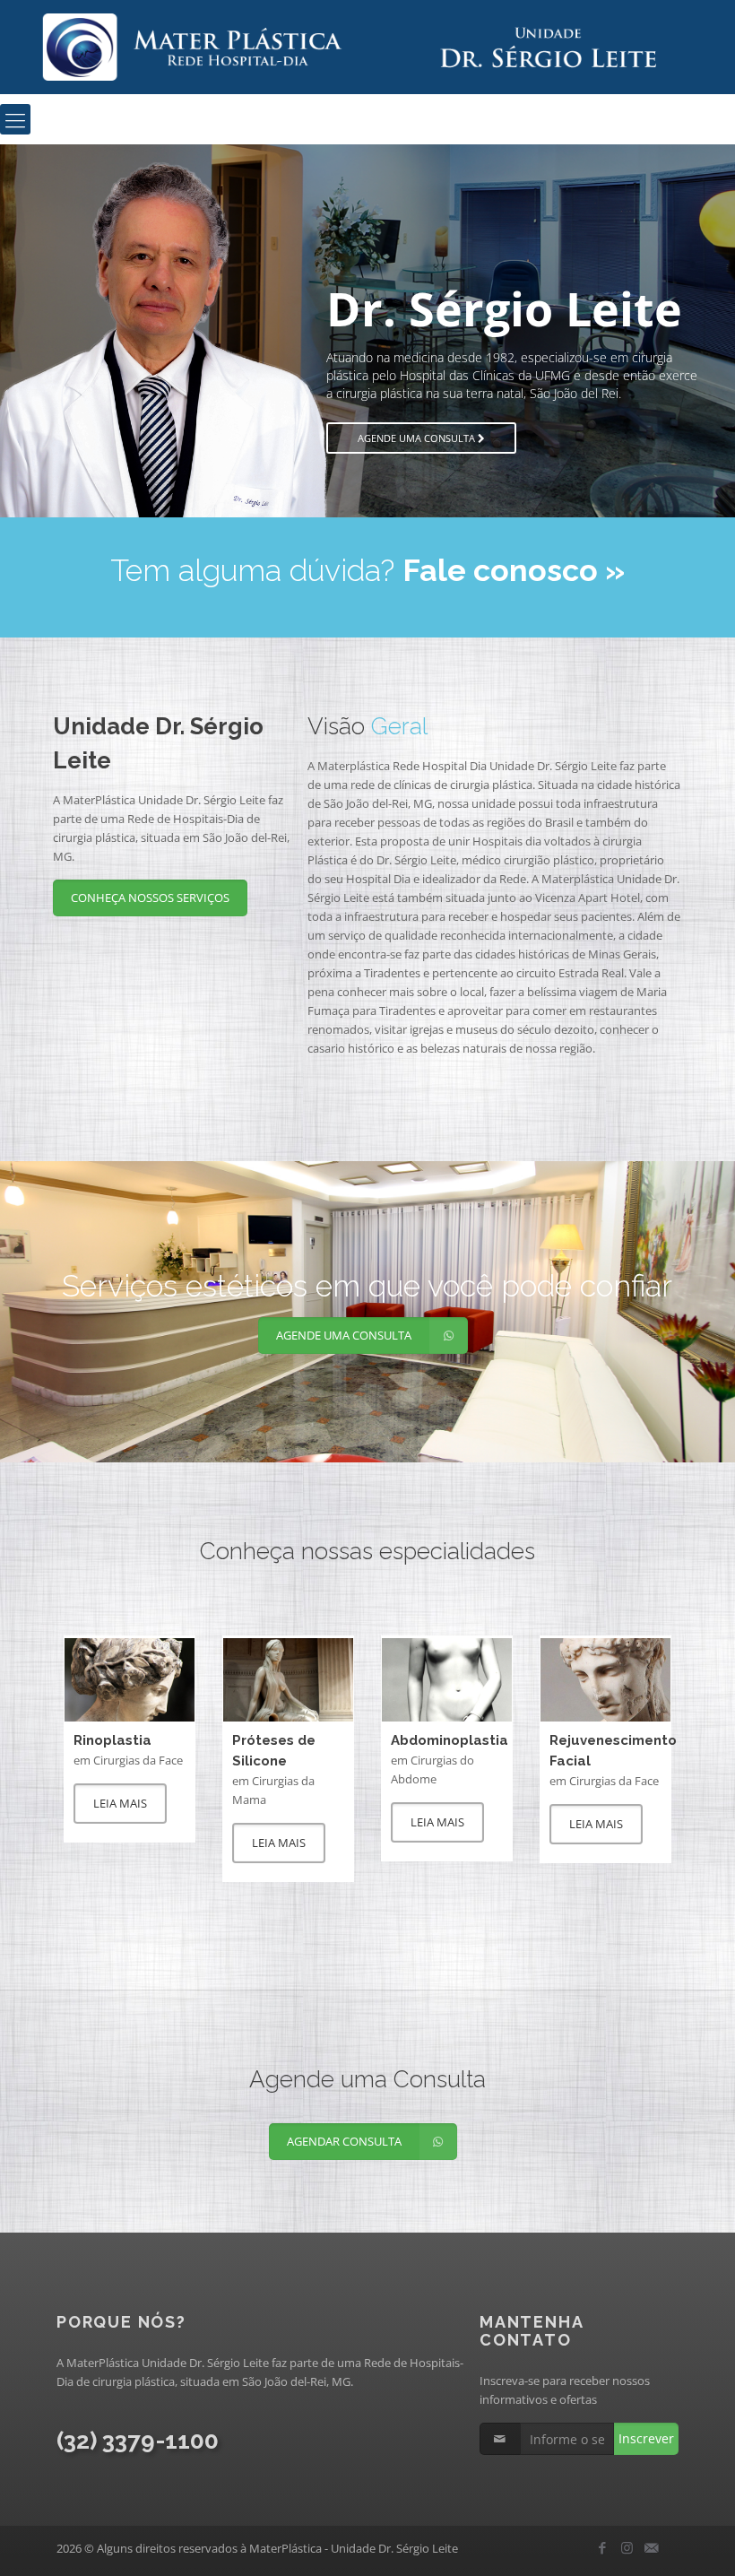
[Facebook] (603, 2547)
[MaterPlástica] (367, 47)
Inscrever (646, 2438)
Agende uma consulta (289, 420)
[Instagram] (627, 2547)
